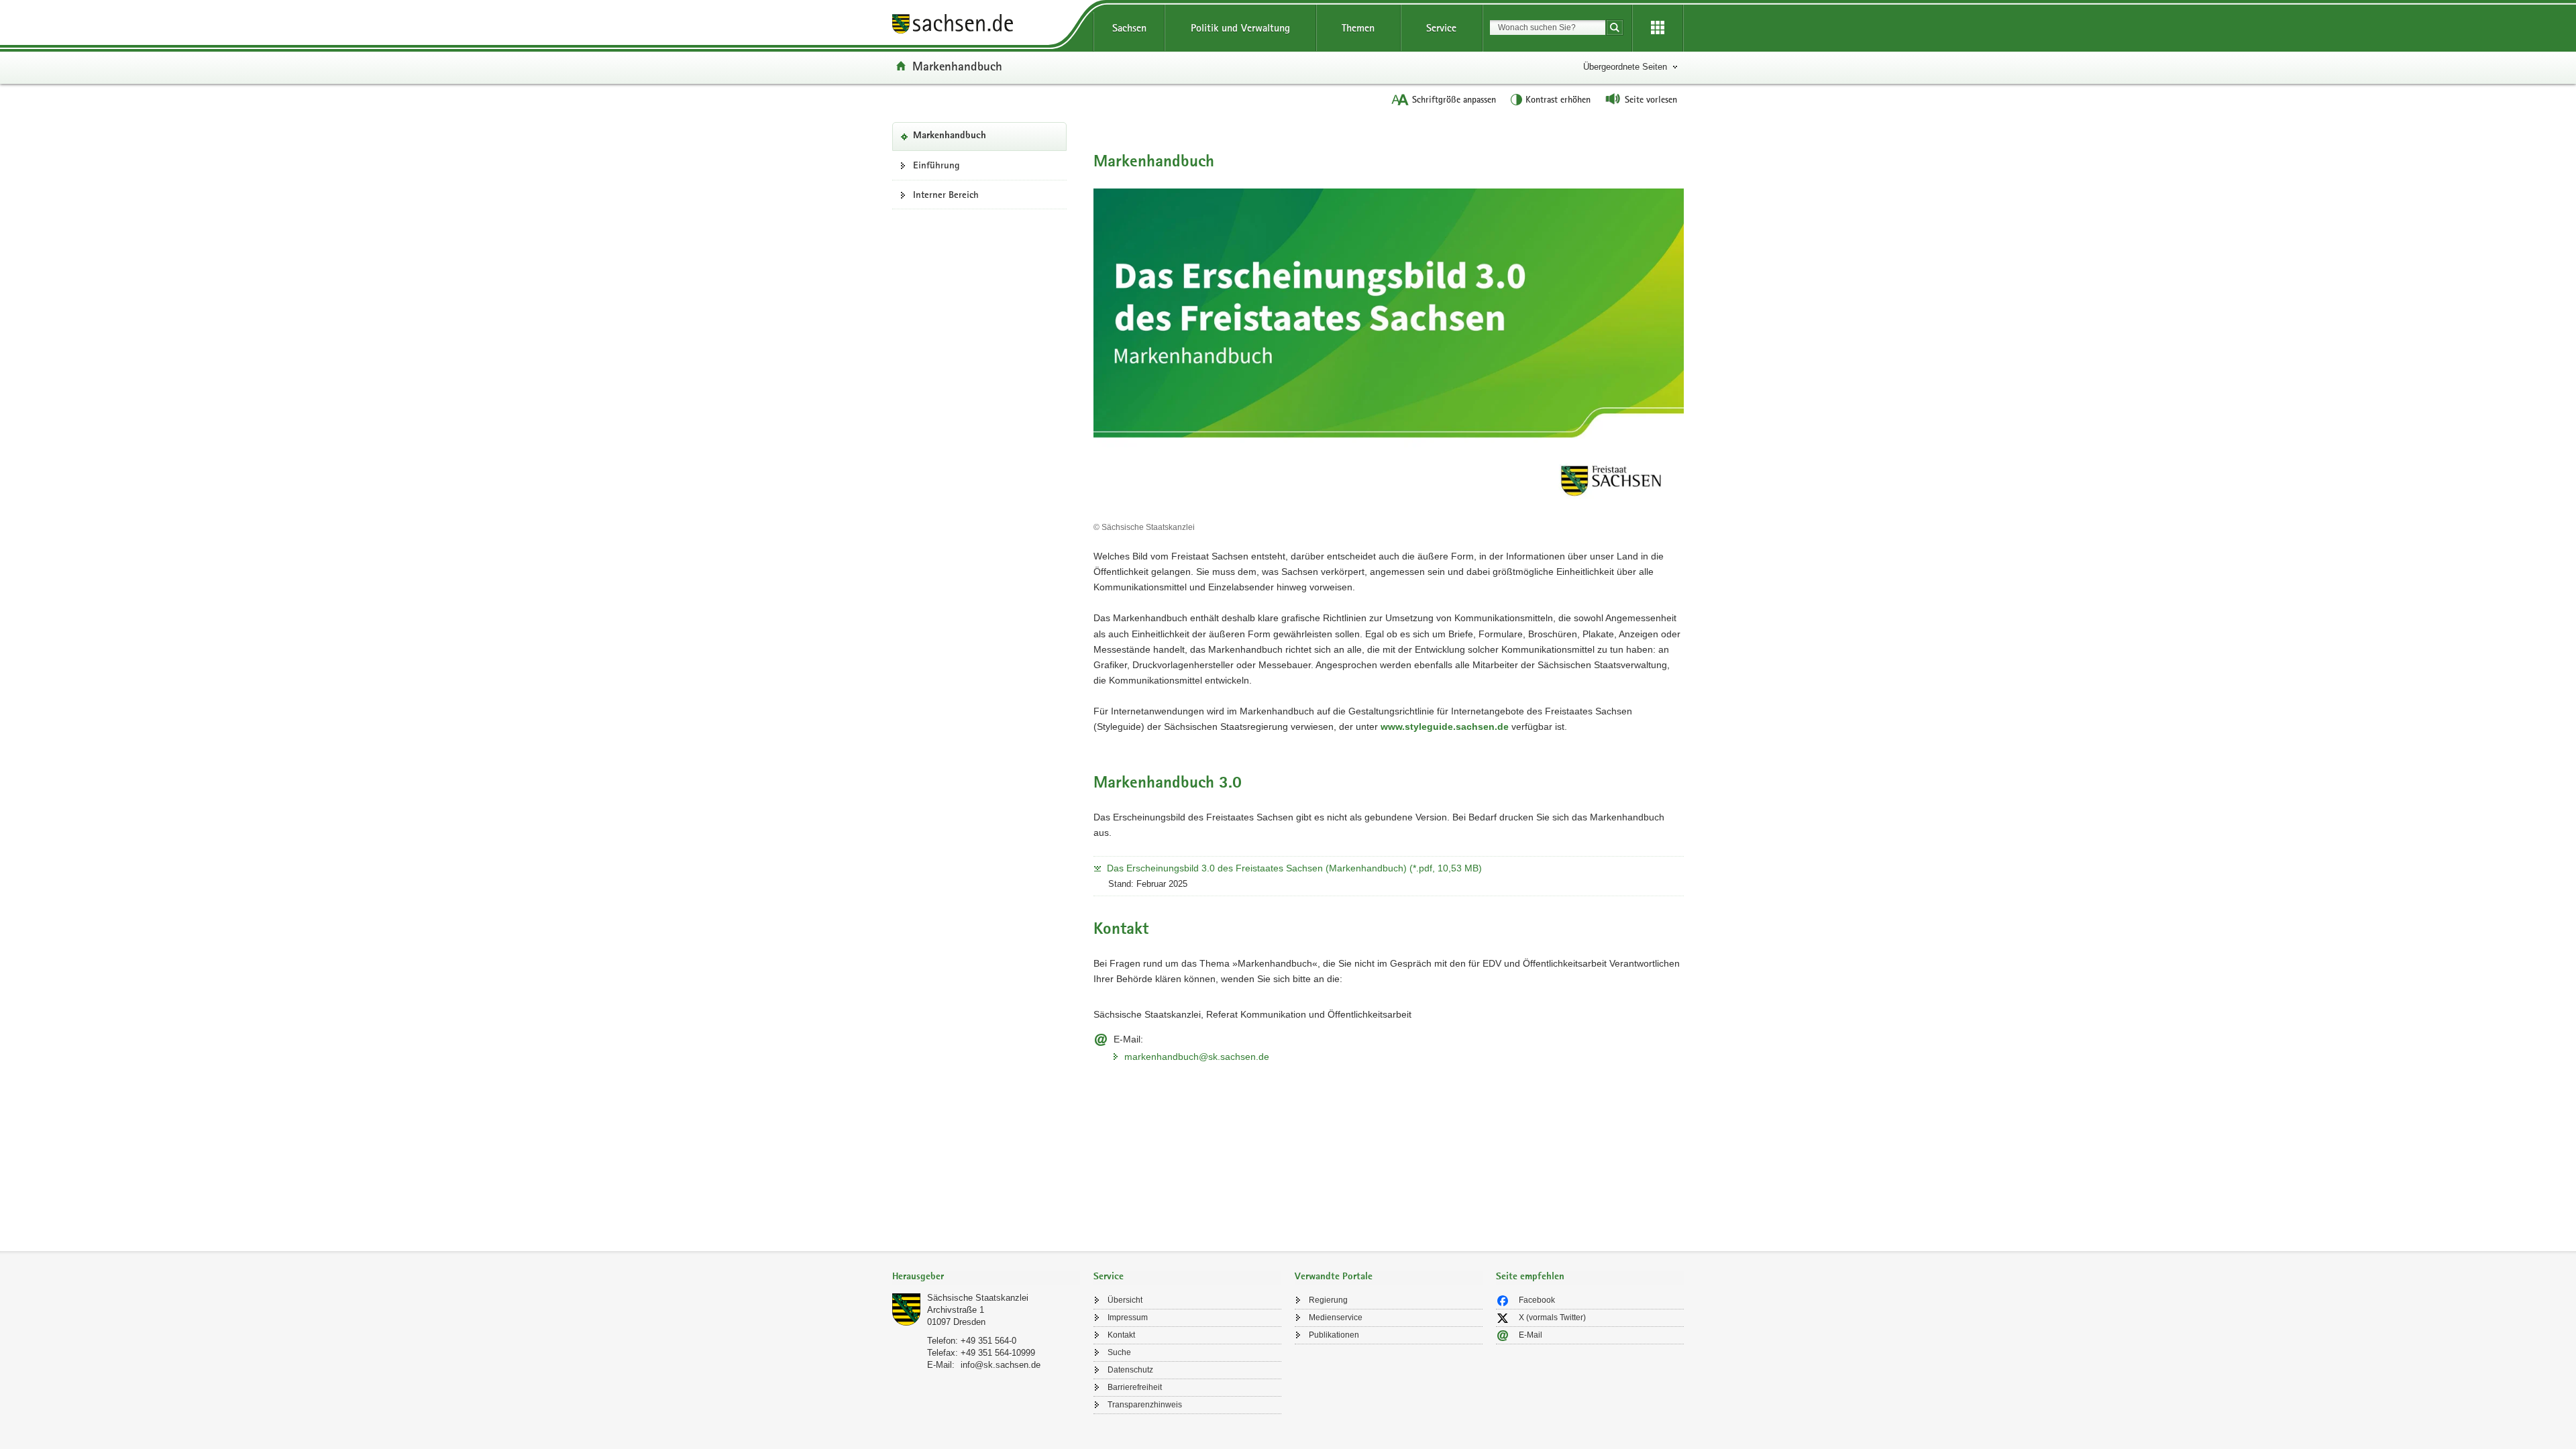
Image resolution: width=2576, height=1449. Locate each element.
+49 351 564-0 (988, 1341)
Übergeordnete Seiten (1625, 67)
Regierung (1328, 1300)
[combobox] (1548, 28)
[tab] (986, 1278)
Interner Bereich (946, 195)
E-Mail (1531, 1335)
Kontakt (1121, 1335)
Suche (1119, 1352)
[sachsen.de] (986, 26)
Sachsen (1129, 28)
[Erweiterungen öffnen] (1658, 28)
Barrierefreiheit (1135, 1387)
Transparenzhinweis (1145, 1405)
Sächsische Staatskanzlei (978, 1298)
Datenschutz (1130, 1370)
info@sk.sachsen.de (1001, 1365)
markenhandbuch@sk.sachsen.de (1197, 1057)
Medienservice (1336, 1318)
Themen (1358, 28)
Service (1441, 28)
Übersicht (1125, 1300)
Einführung (936, 165)
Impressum (1128, 1318)
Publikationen (1334, 1335)
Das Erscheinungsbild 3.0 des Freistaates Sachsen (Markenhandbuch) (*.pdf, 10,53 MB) (1294, 868)
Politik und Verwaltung (1240, 28)
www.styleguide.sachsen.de (1445, 727)
